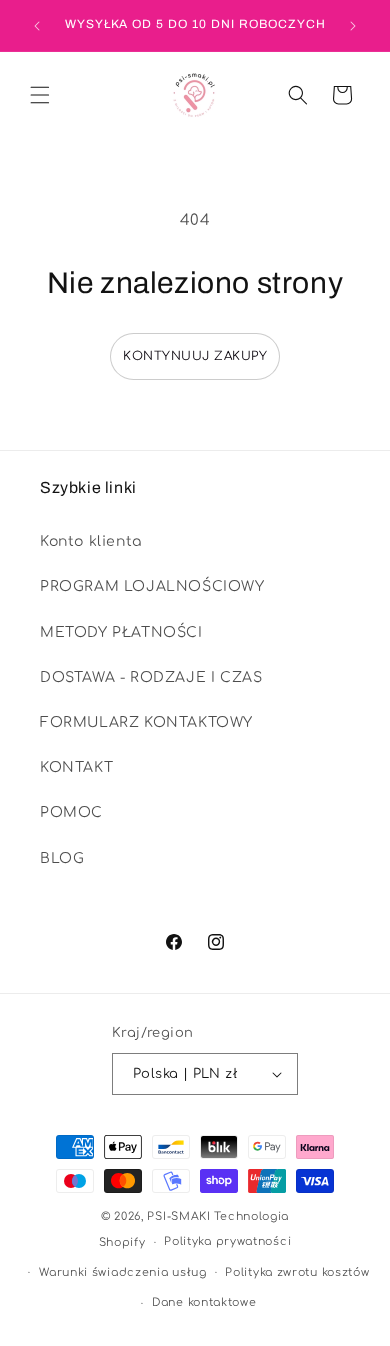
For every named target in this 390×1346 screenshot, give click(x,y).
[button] (40, 95)
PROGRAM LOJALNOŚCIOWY (152, 586)
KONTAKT (76, 767)
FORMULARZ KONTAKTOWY (146, 722)
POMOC (71, 812)
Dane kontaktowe (204, 1302)
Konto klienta (91, 541)
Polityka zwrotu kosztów (297, 1272)
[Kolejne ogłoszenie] (353, 26)
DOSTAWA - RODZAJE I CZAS (151, 677)
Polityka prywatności (227, 1241)
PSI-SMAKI (178, 1216)
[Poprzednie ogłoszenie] (37, 26)
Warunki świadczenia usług (123, 1272)
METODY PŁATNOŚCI (121, 632)
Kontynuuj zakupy (195, 356)
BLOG (62, 858)
